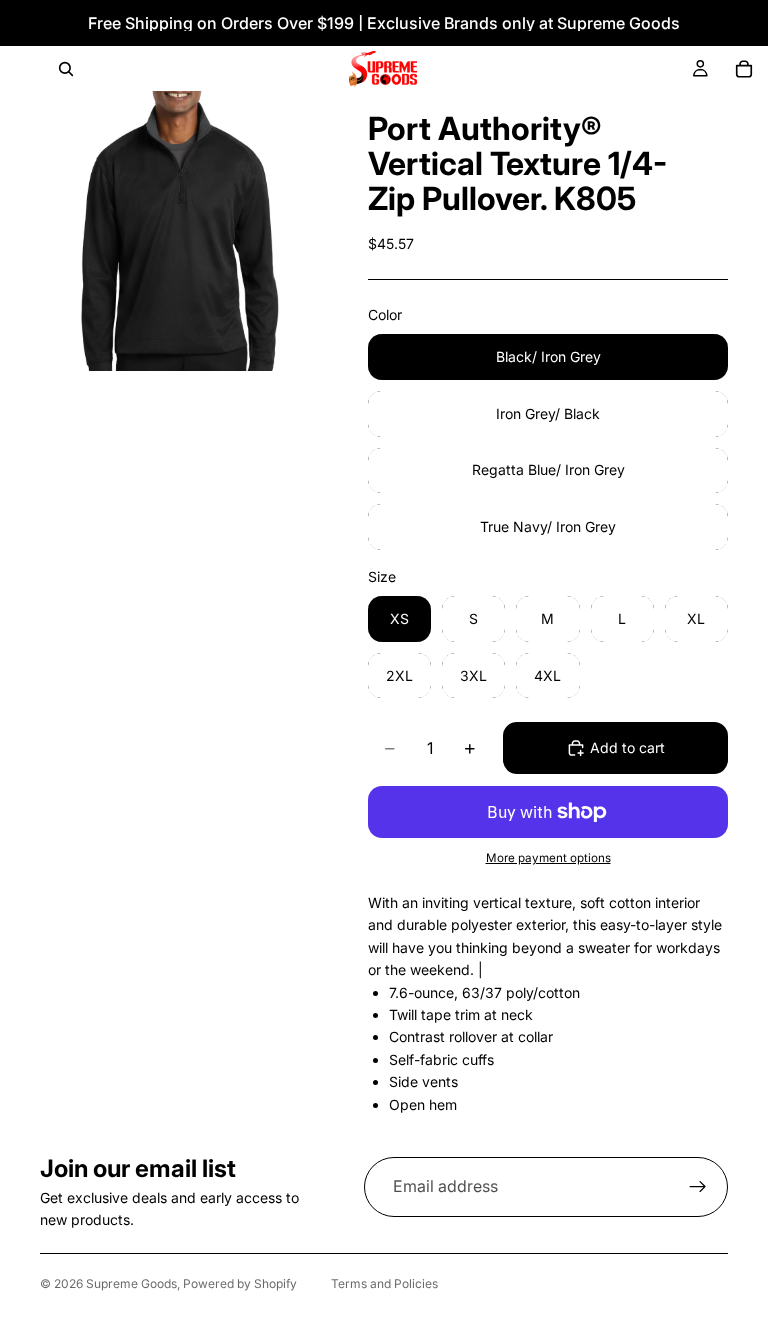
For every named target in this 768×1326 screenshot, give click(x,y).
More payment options (548, 858)
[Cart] (744, 69)
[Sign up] (698, 1187)
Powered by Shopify (240, 1283)
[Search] (66, 69)
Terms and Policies (384, 1283)
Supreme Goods (131, 1283)
